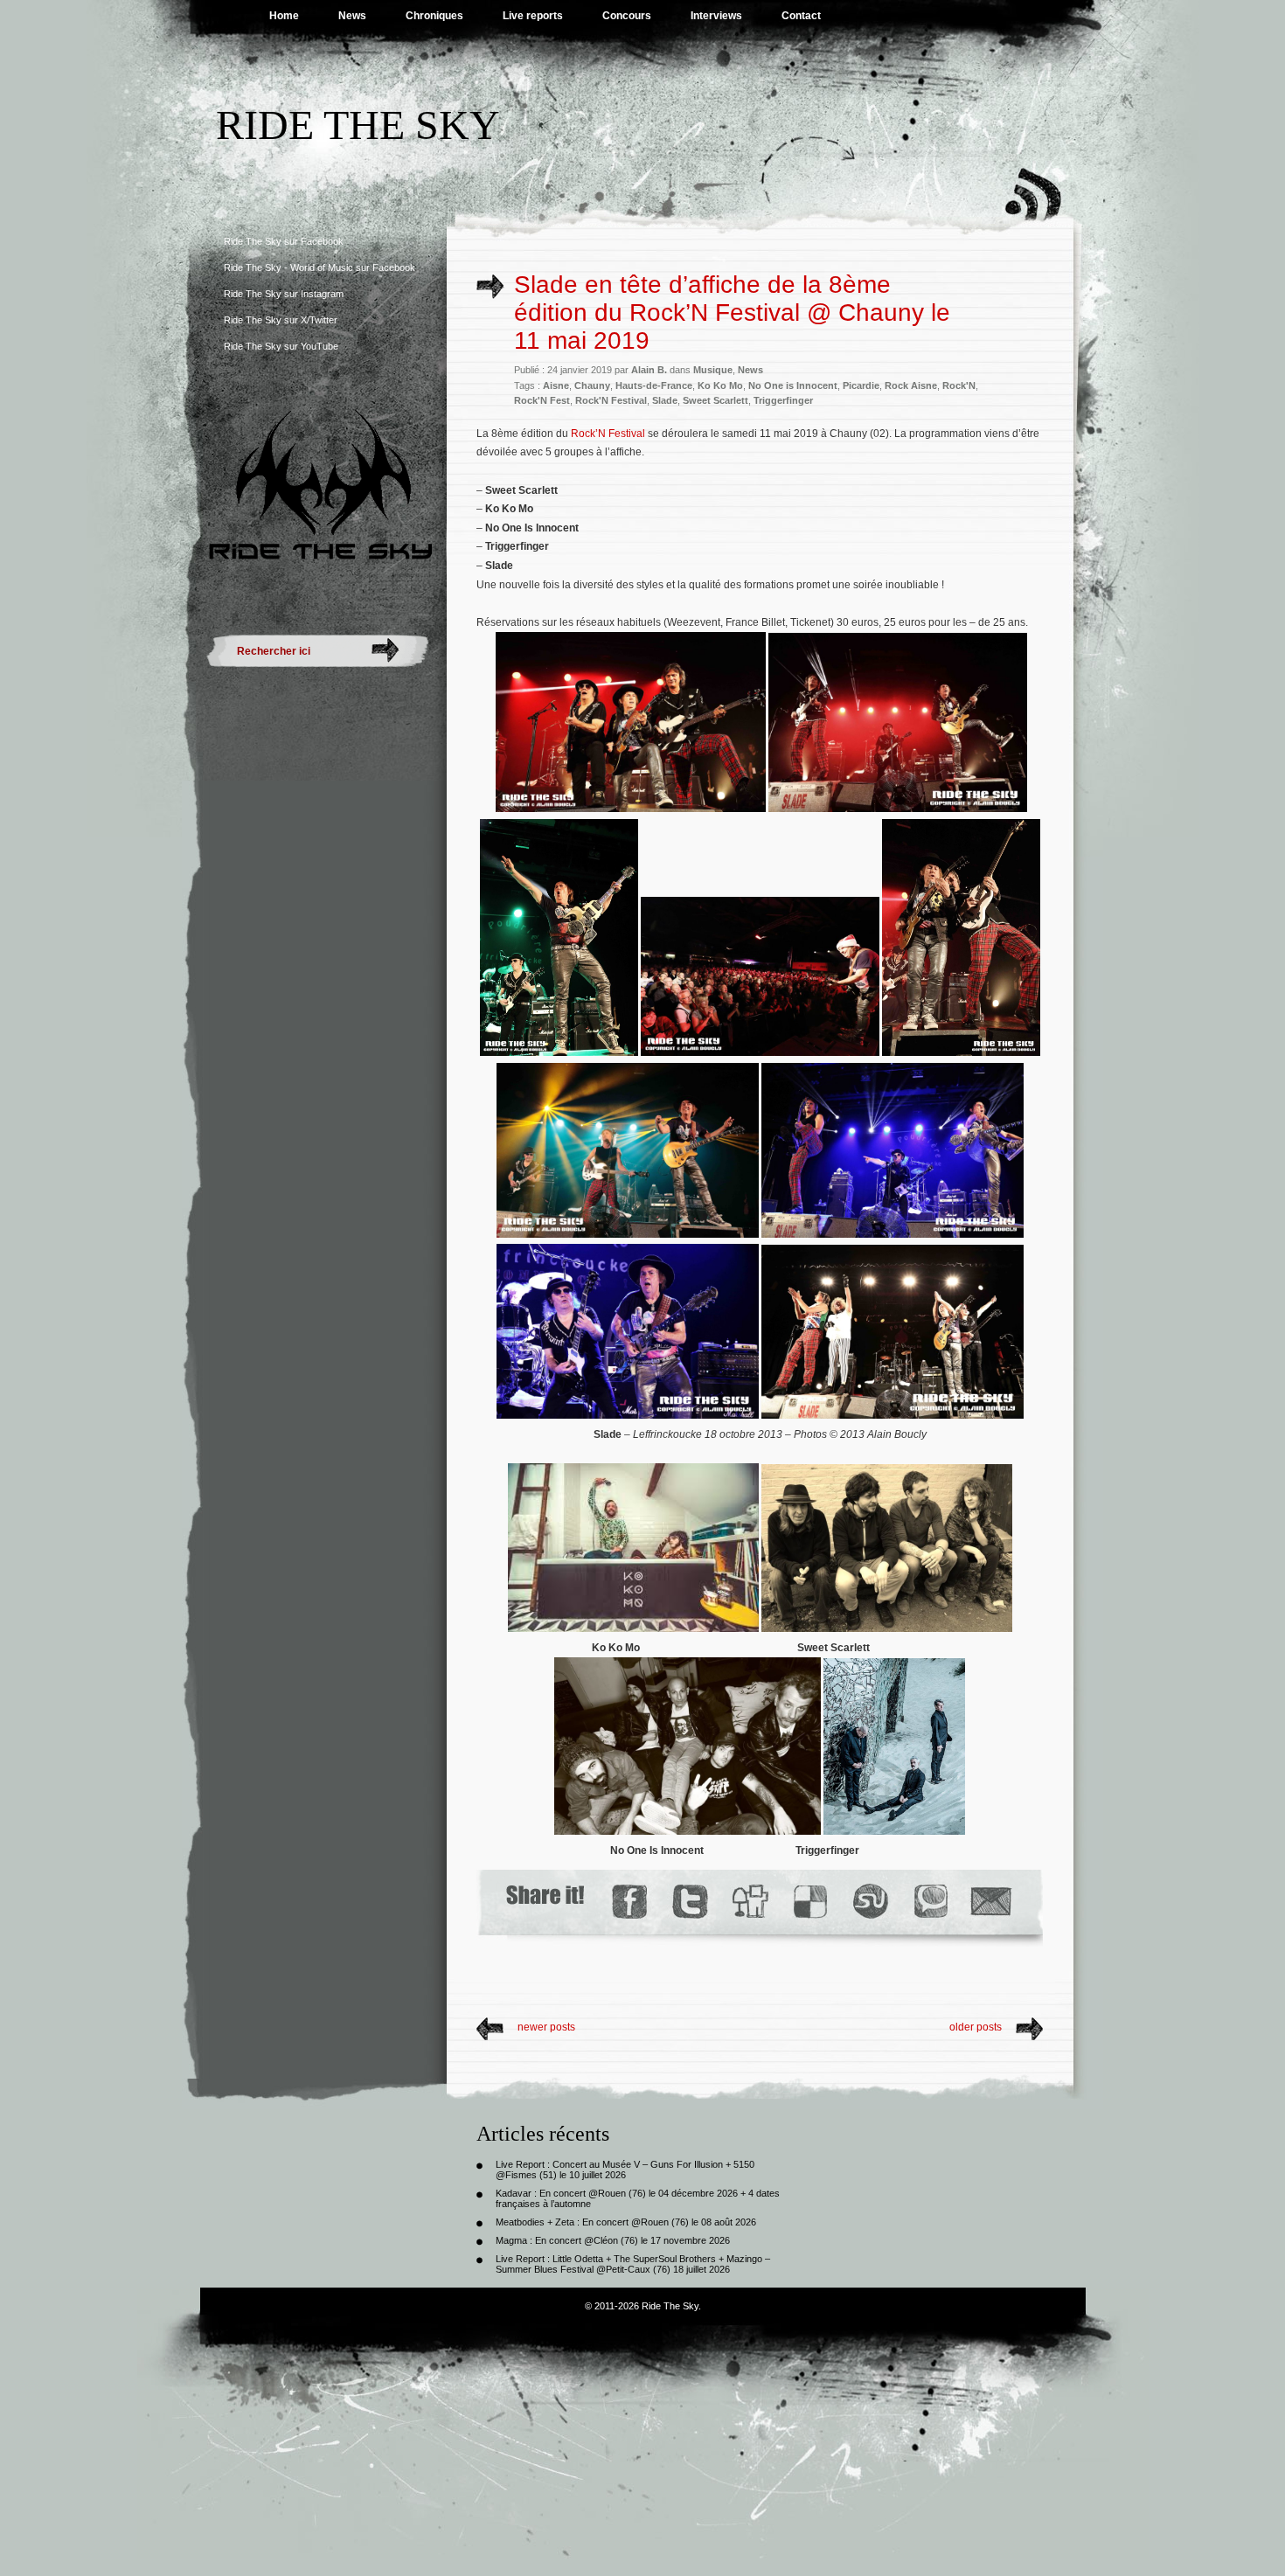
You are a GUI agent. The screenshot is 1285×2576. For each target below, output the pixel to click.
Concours (627, 16)
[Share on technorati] (930, 1902)
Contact (801, 16)
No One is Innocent (793, 385)
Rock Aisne (911, 385)
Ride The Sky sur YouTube (281, 346)
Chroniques (434, 16)
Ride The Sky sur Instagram (284, 294)
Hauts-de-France (654, 385)
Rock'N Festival (611, 400)
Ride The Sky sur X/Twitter (281, 320)
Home (284, 16)
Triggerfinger (783, 400)
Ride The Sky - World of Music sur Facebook (320, 267)
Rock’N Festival (608, 434)
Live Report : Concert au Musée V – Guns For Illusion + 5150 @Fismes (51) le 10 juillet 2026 (625, 2170)
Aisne (556, 385)
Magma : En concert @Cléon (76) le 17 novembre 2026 (613, 2240)
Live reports (533, 16)
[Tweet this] (689, 1902)
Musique (713, 370)
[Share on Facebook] (629, 1902)
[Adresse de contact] (991, 1902)
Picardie (861, 385)
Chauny (592, 385)
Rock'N (959, 385)
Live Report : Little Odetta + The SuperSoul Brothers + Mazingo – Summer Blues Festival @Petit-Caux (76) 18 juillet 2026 (633, 2264)
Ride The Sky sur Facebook (284, 241)
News (352, 16)
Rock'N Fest (542, 400)
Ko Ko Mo (720, 385)
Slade (665, 400)
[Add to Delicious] (809, 1902)
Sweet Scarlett (715, 400)
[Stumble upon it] (869, 1902)
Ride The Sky (358, 125)
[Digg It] (749, 1902)
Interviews (716, 16)
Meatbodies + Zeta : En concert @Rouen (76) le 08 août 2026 (626, 2222)
